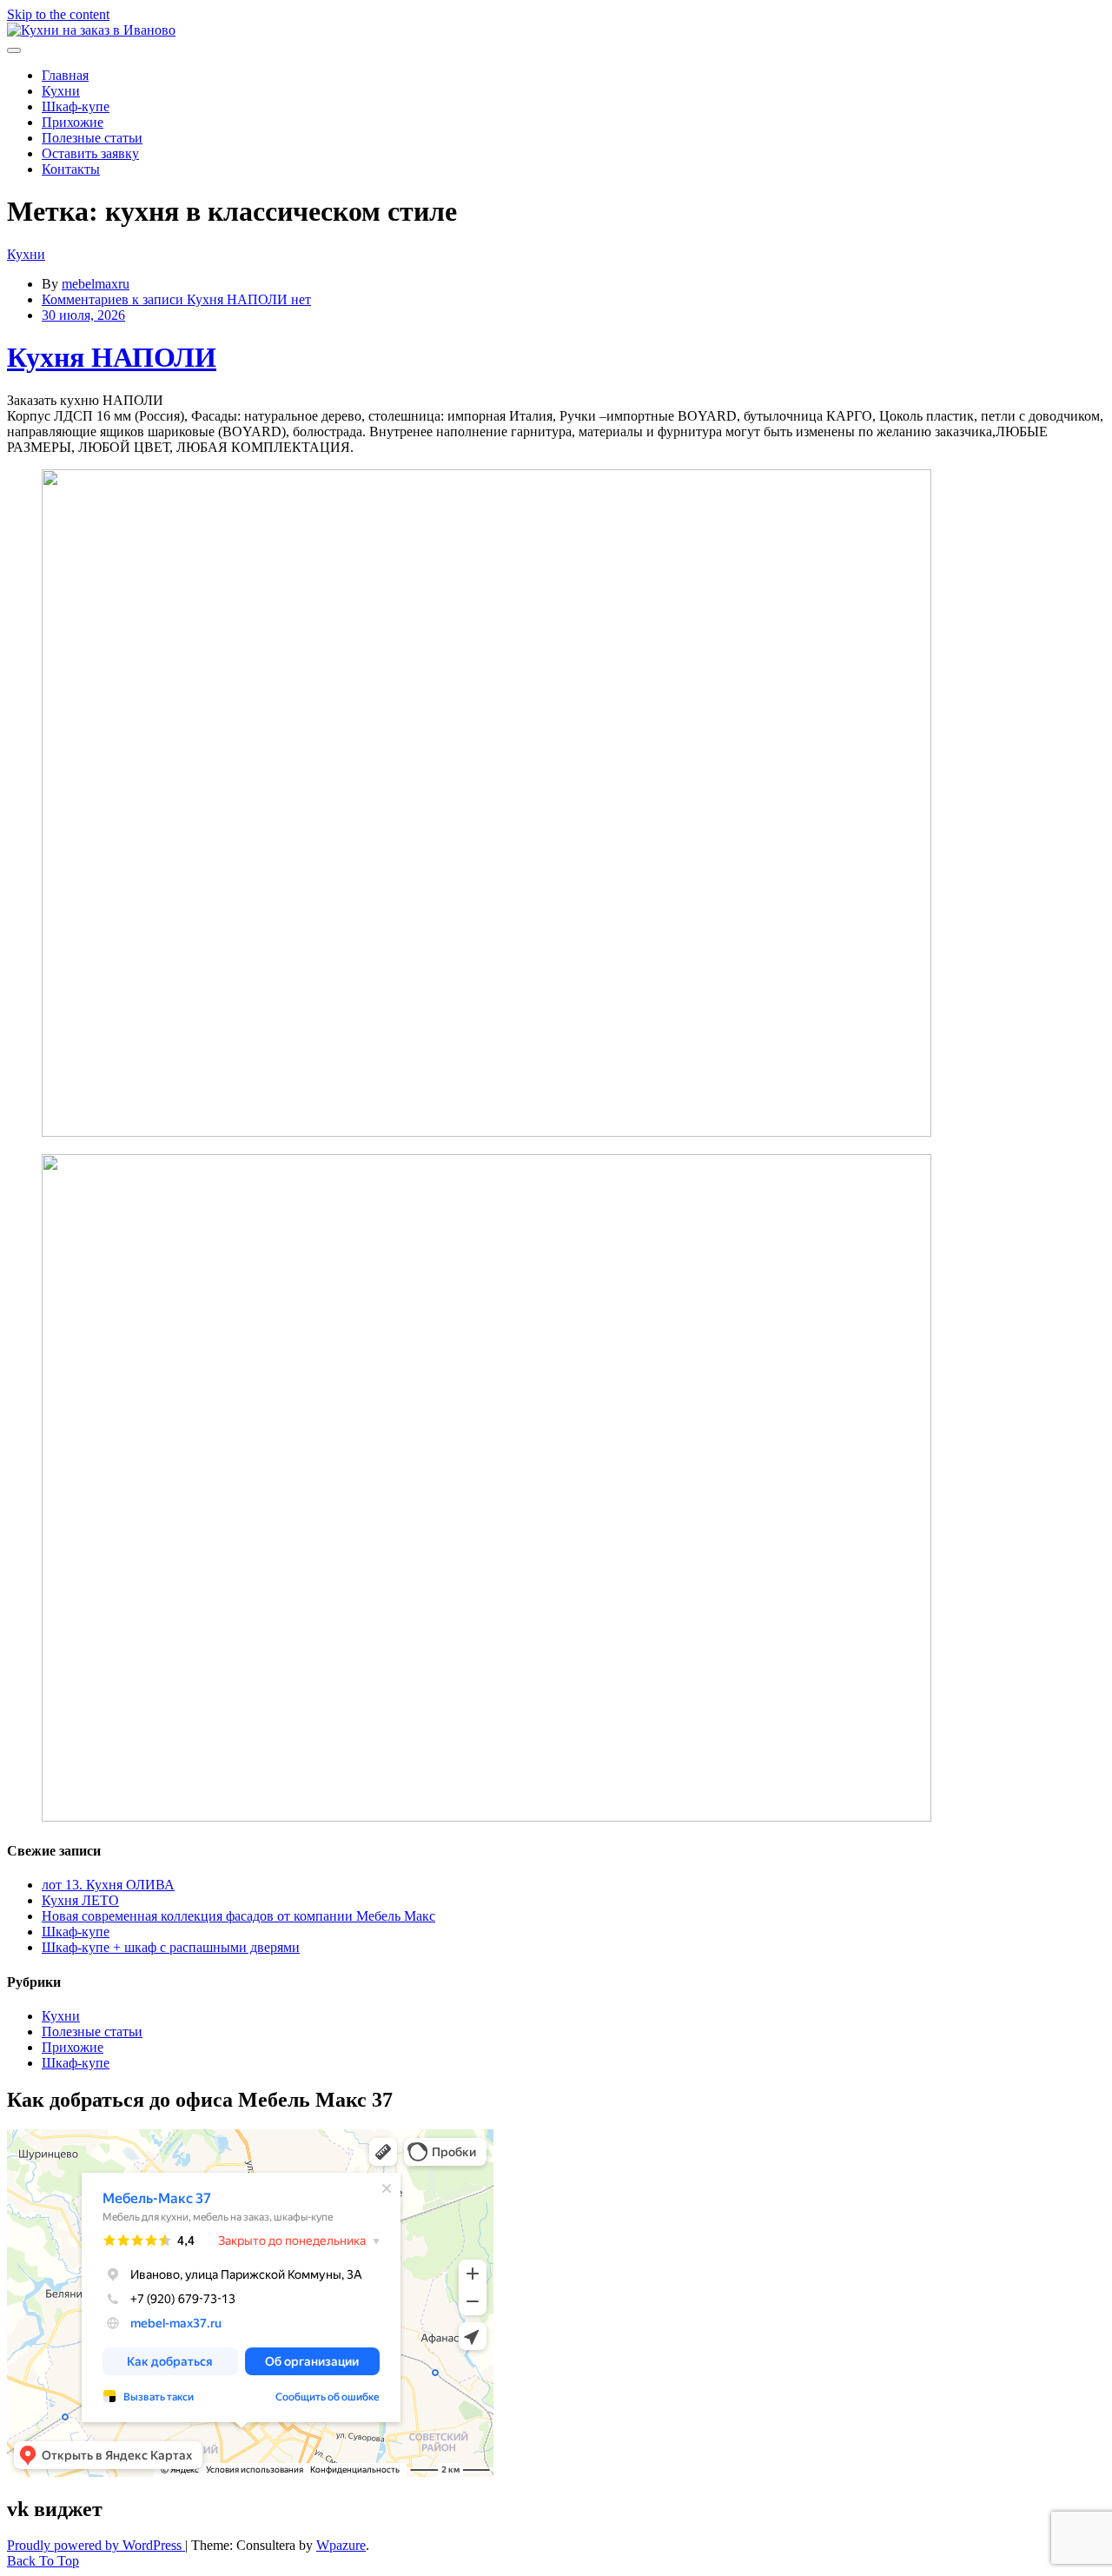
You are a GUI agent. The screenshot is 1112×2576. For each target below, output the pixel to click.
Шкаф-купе (76, 106)
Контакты (71, 169)
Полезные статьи (92, 138)
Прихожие (73, 122)
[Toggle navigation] (14, 50)
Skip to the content (58, 14)
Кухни (61, 91)
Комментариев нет (176, 299)
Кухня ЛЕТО (80, 1900)
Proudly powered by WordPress (96, 2545)
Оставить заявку (90, 153)
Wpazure (341, 2545)
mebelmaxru (96, 284)
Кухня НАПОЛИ (112, 357)
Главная (65, 75)
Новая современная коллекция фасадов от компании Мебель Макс (238, 1916)
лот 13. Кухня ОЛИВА (108, 1885)
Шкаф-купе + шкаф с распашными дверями (171, 1947)
